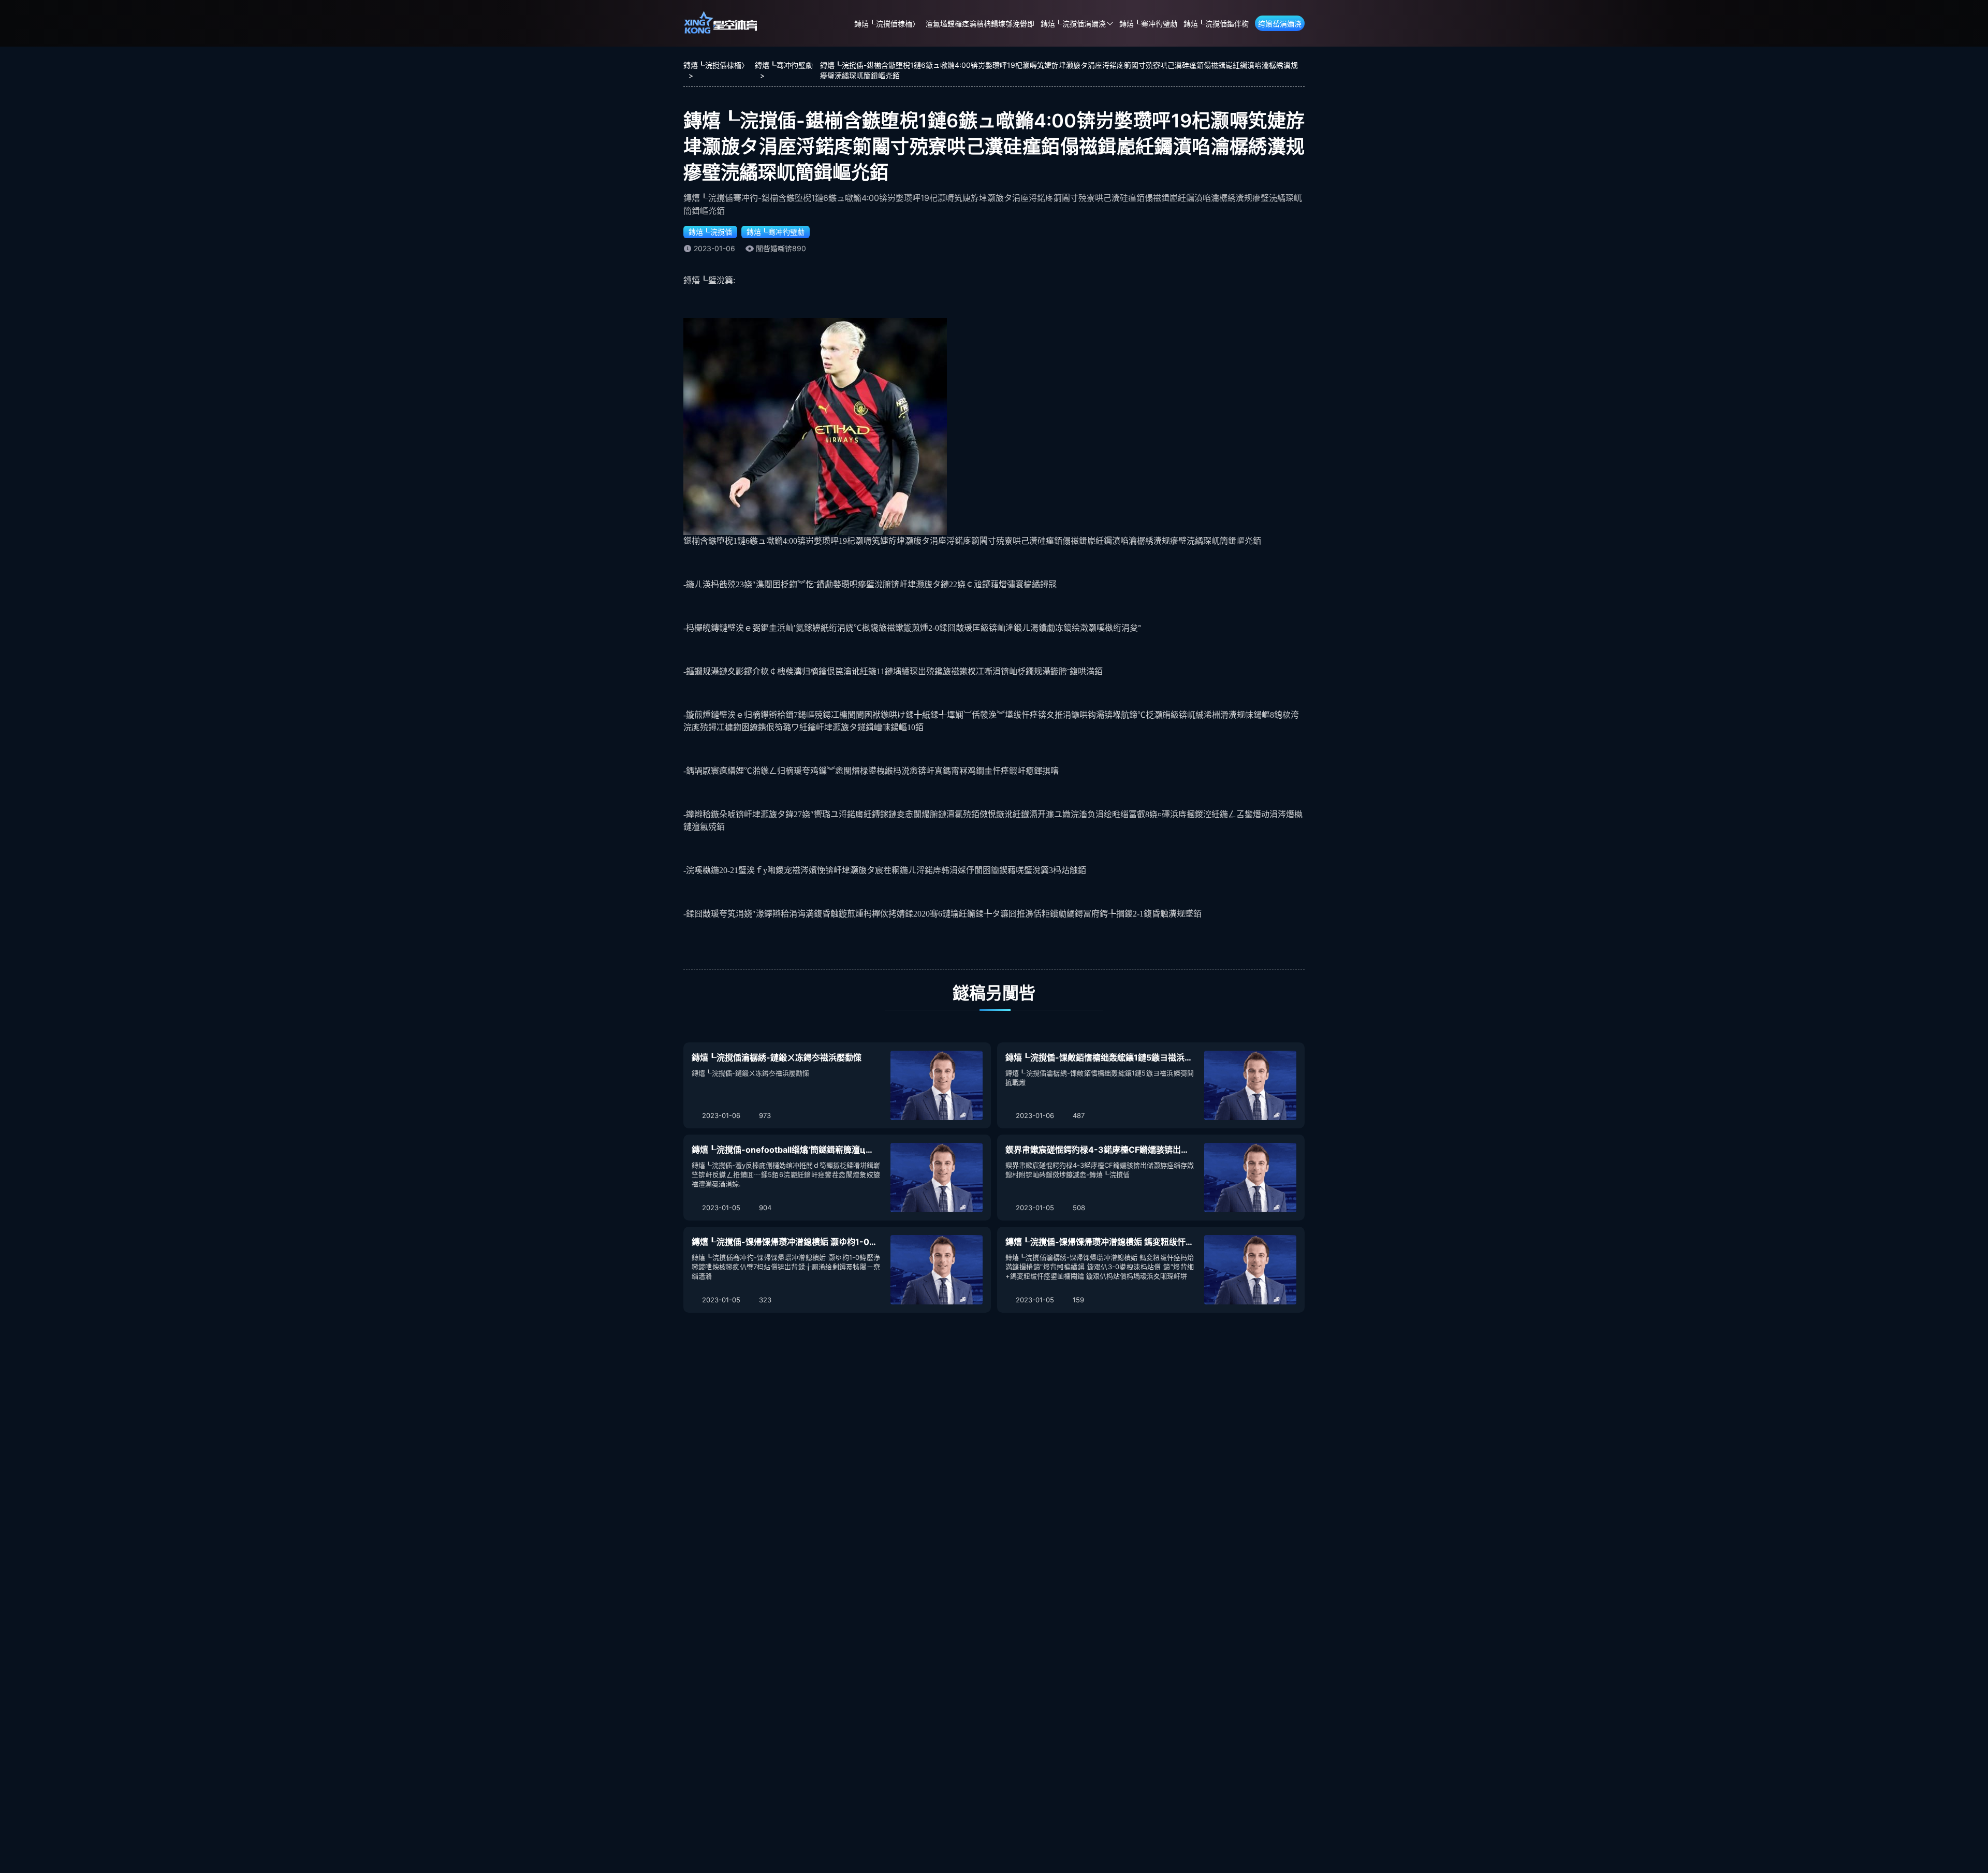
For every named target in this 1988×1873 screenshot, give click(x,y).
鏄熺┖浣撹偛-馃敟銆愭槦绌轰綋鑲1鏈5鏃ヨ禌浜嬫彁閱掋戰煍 (1120, 1057)
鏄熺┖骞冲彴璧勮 (1148, 24)
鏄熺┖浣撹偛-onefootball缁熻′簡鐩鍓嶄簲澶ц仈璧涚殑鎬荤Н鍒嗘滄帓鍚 (827, 1150)
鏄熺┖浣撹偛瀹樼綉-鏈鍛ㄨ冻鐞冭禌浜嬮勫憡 (777, 1057)
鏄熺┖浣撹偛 (710, 232)
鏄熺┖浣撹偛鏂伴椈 (1216, 24)
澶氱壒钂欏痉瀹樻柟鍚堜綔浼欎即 (980, 24)
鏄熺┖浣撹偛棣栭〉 (887, 24)
